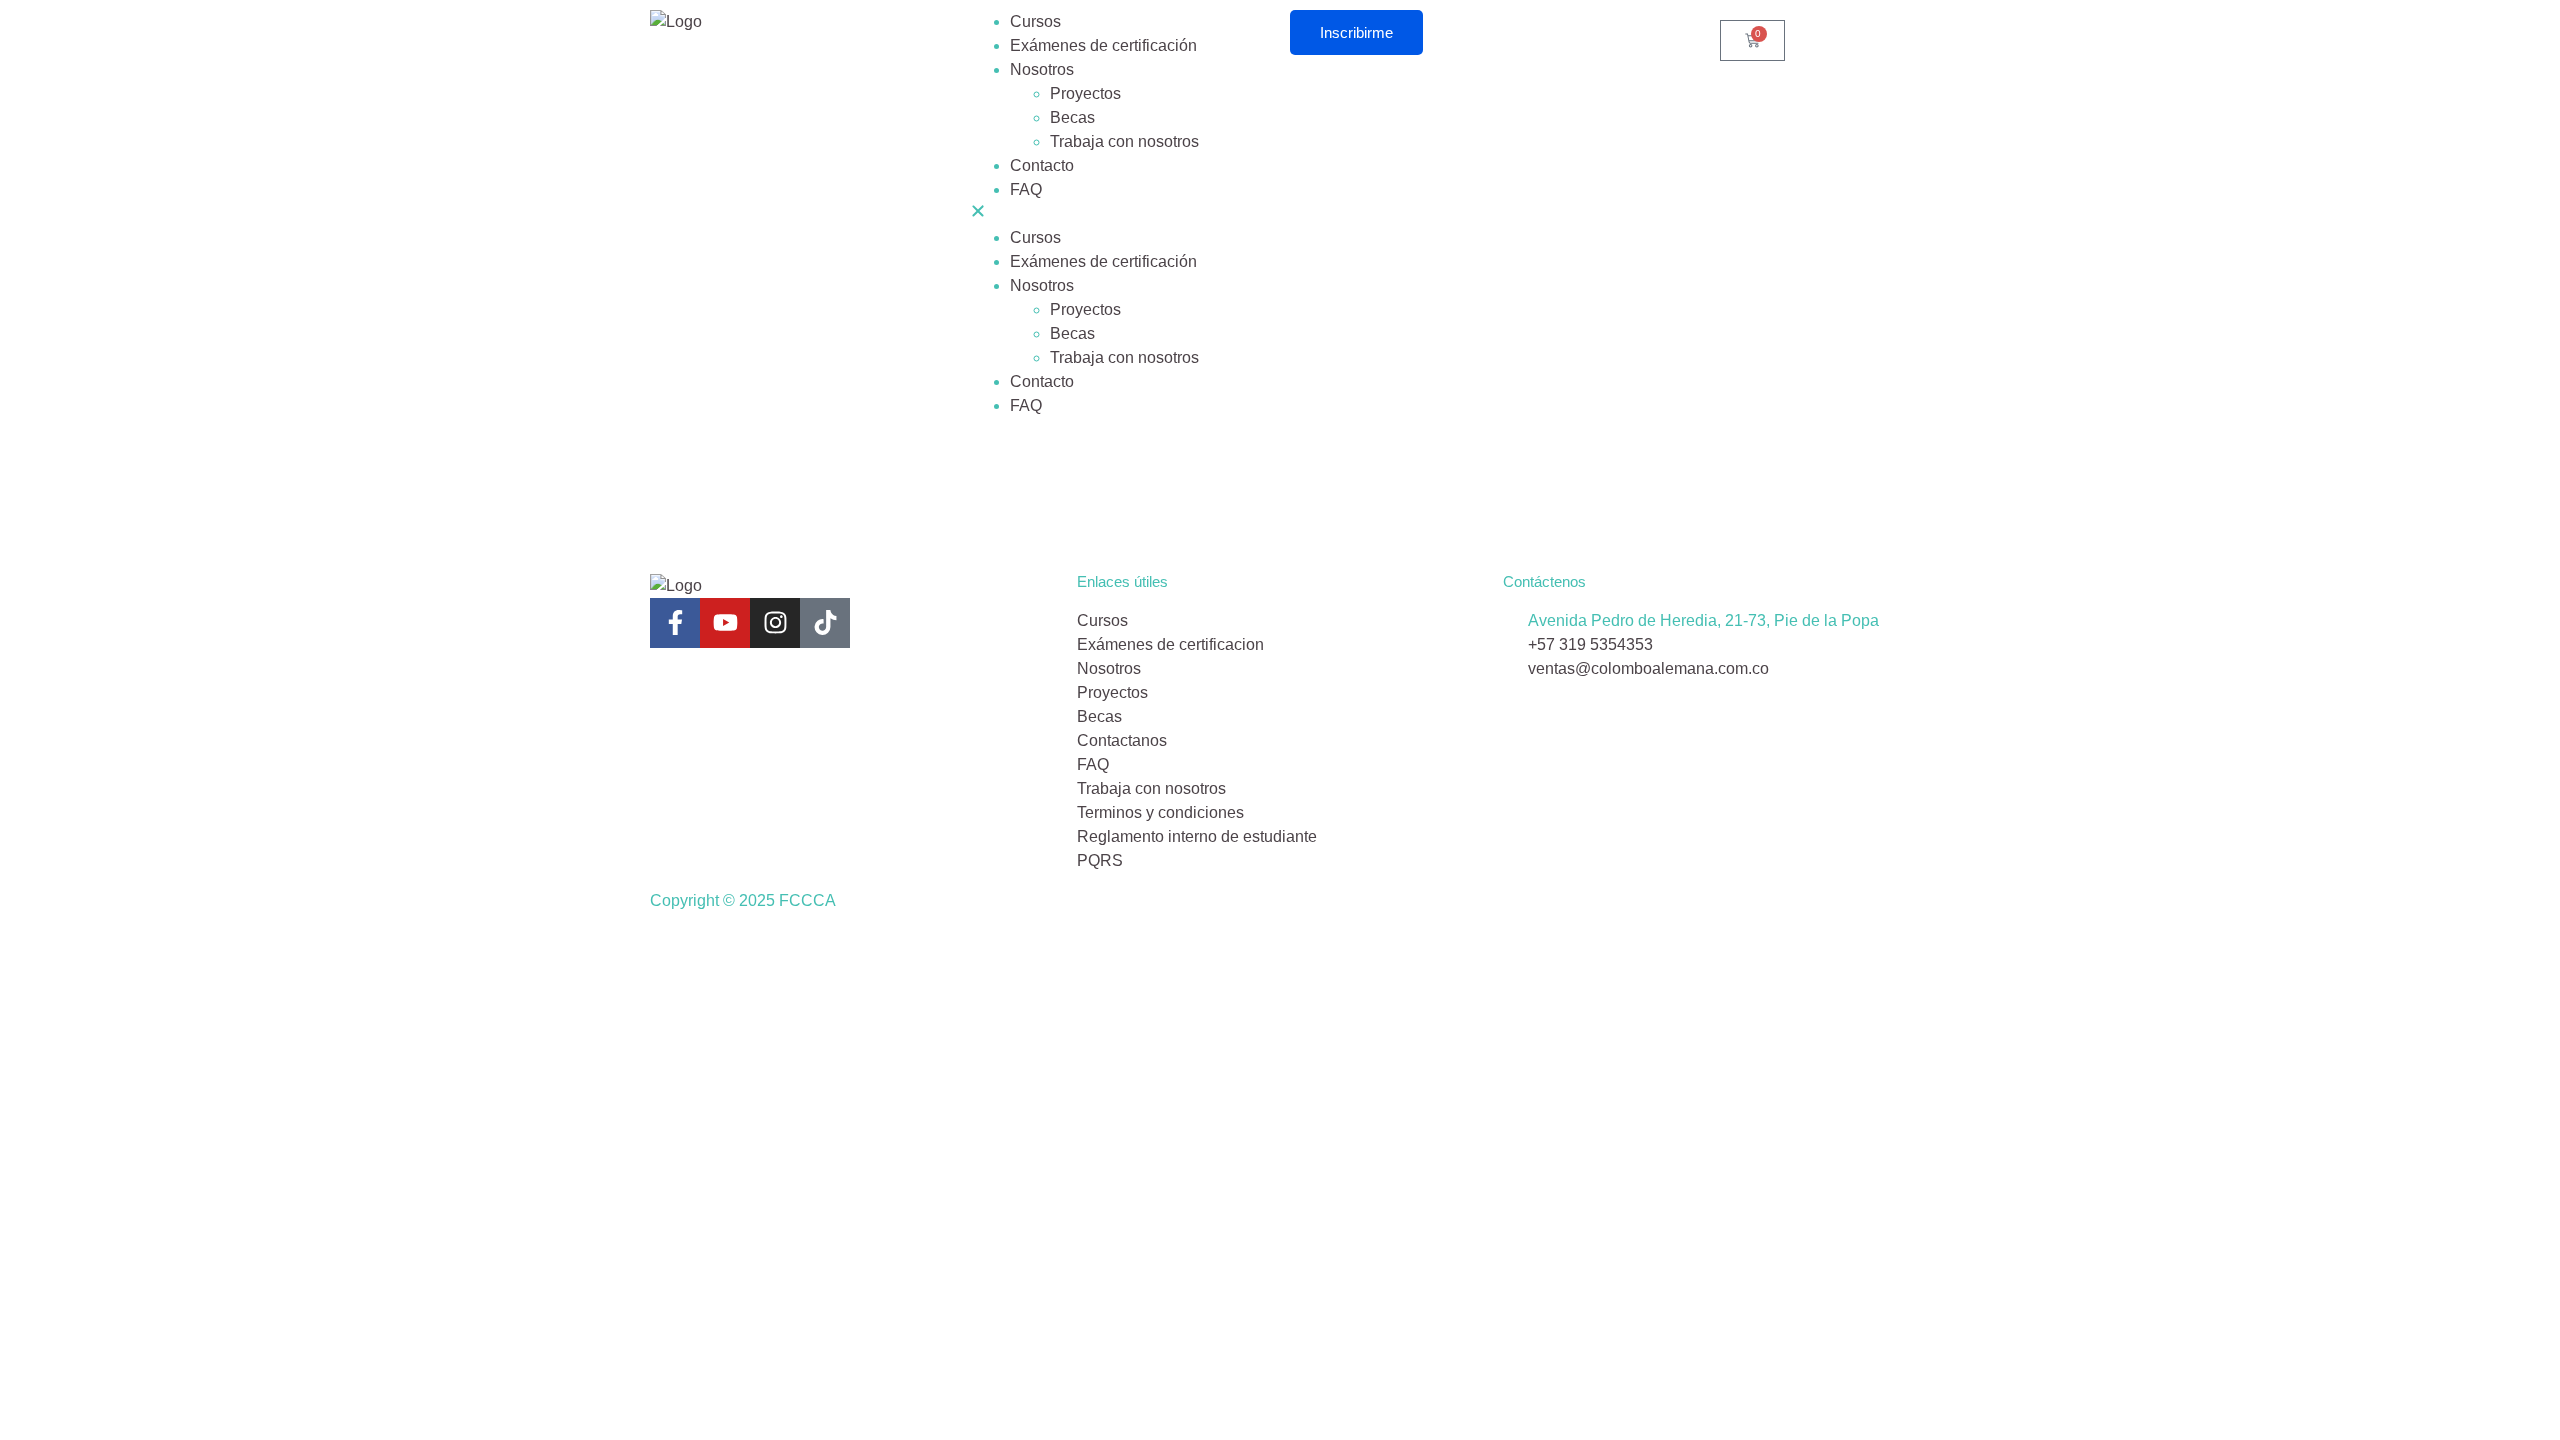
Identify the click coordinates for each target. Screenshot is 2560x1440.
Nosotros (1042, 69)
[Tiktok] (825, 623)
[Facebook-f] (675, 623)
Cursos (1035, 21)
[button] (1120, 214)
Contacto (1042, 165)
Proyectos (1085, 93)
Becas (1072, 117)
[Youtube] (725, 623)
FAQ (1026, 189)
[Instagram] (775, 623)
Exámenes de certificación (1103, 45)
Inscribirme (1356, 32)
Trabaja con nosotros (1124, 141)
